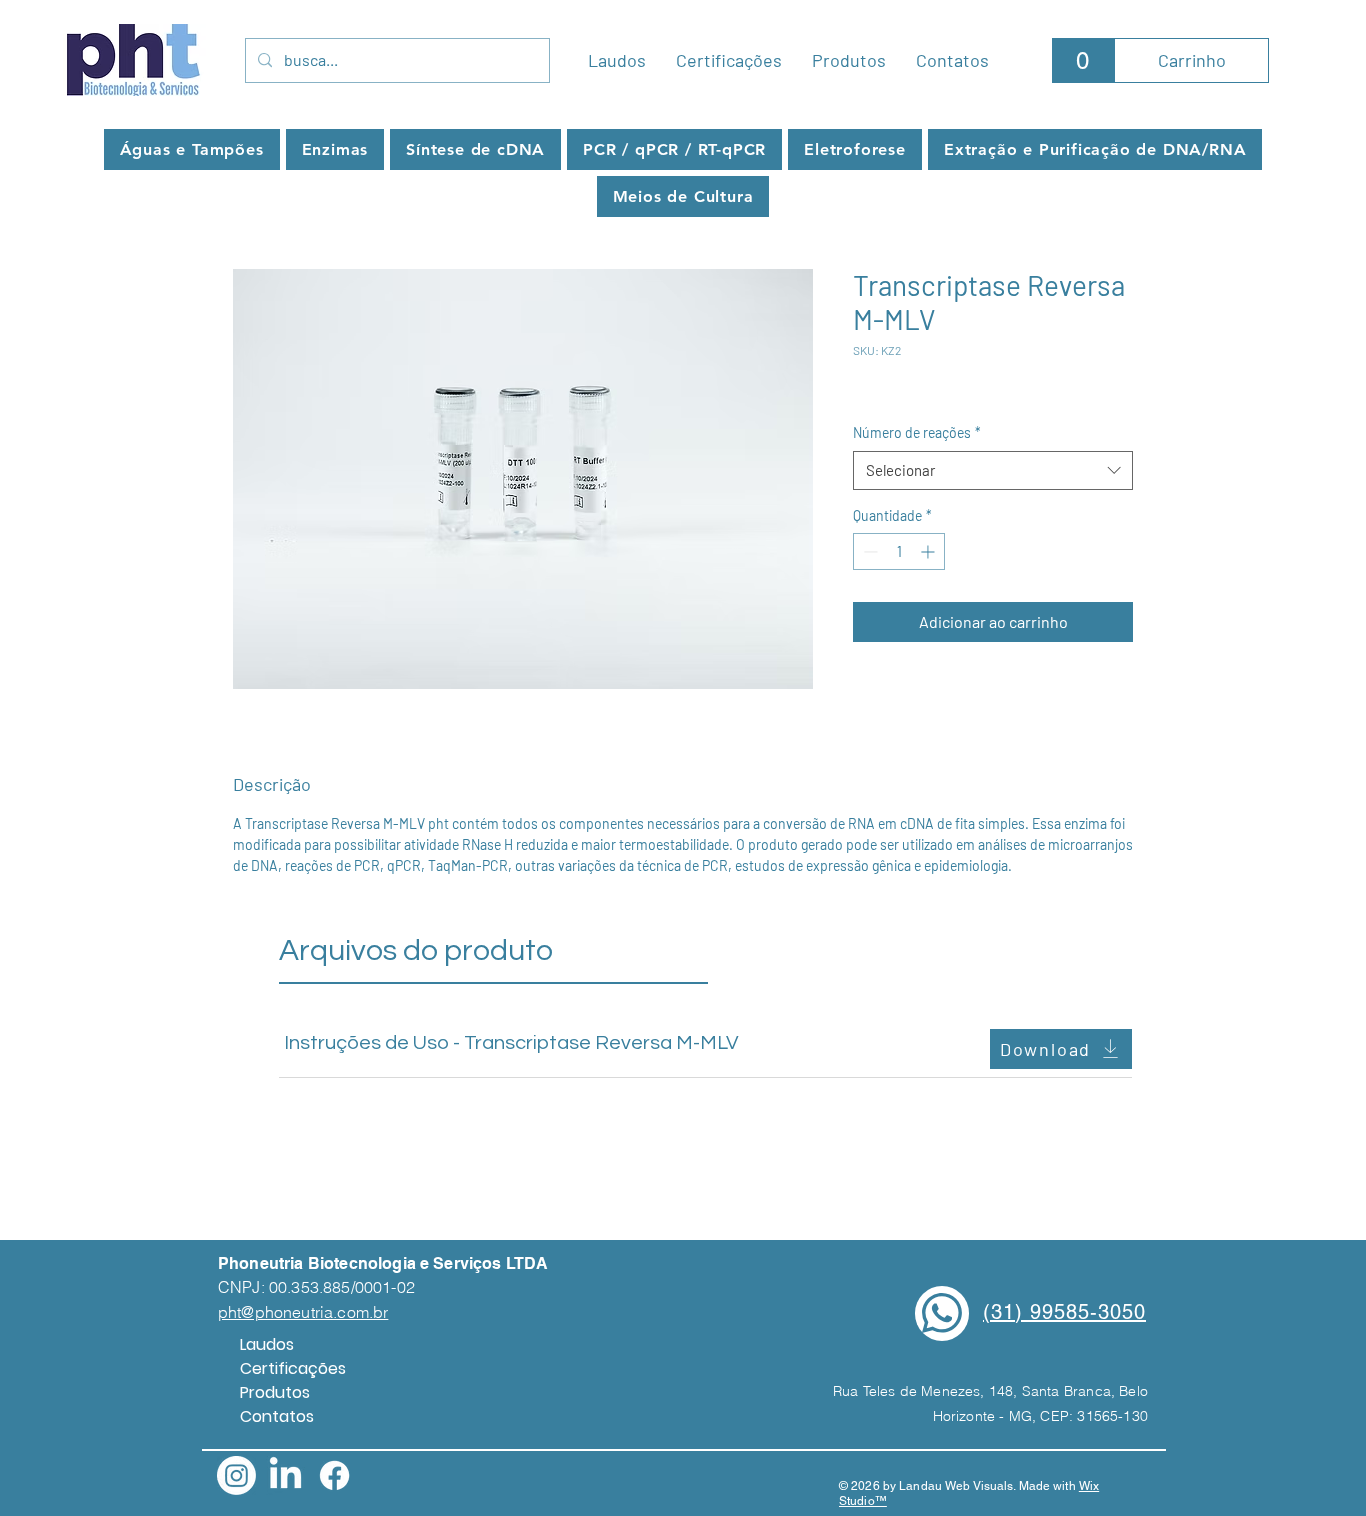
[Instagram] (236, 1475)
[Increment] (929, 551)
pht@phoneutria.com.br (303, 1312)
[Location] (942, 1313)
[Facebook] (334, 1475)
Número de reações (917, 432)
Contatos (277, 1416)
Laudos (267, 1344)
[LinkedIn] (285, 1475)
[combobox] (993, 470)
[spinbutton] (899, 551)
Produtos (275, 1392)
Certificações (293, 1368)
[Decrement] (868, 551)
